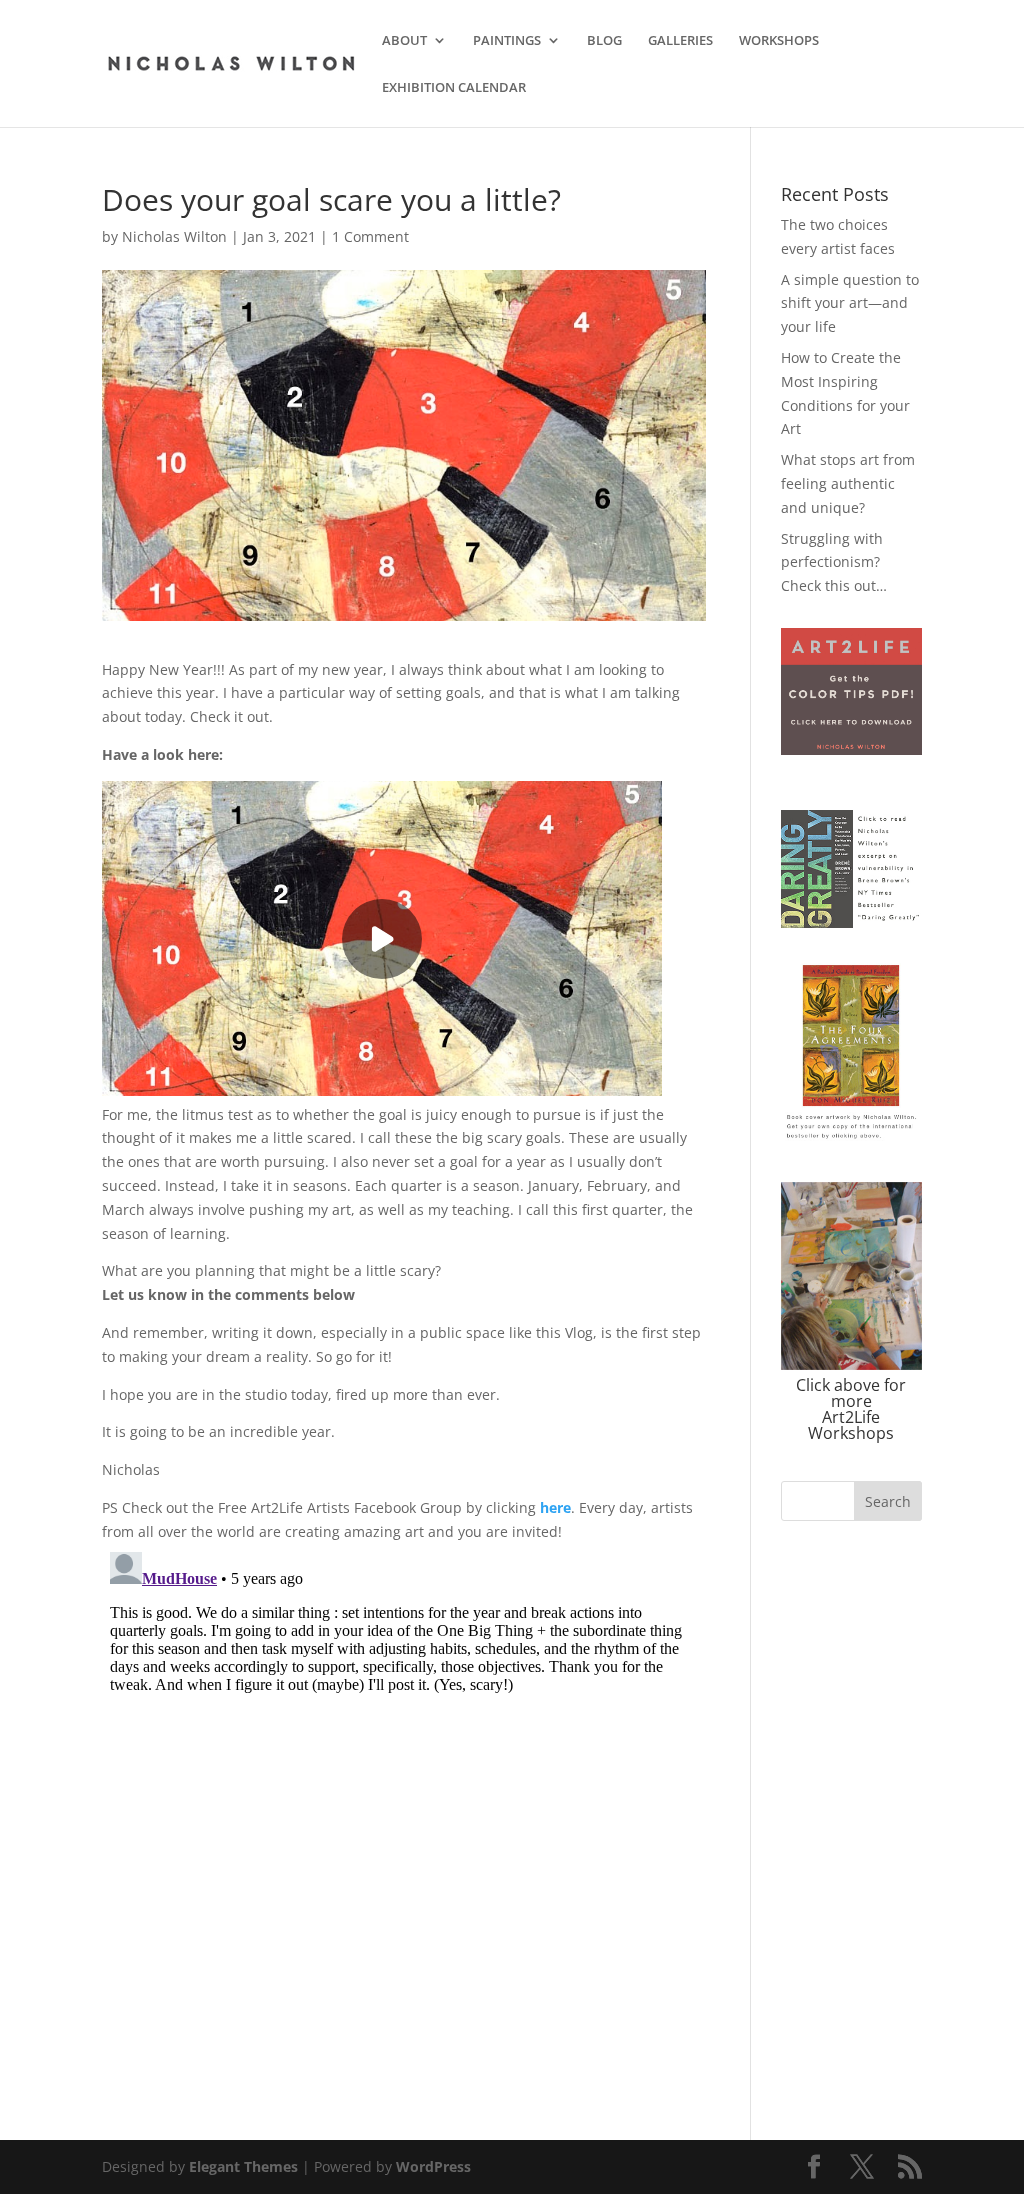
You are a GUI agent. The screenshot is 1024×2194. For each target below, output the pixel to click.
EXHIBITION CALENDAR (454, 88)
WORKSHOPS (779, 41)
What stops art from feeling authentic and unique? (848, 483)
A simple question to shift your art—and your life (850, 303)
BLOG (604, 41)
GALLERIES (680, 41)
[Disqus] (403, 1794)
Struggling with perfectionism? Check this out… (834, 562)
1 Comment (370, 236)
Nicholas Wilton (174, 236)
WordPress (433, 2166)
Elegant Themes (243, 2166)
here (555, 1507)
